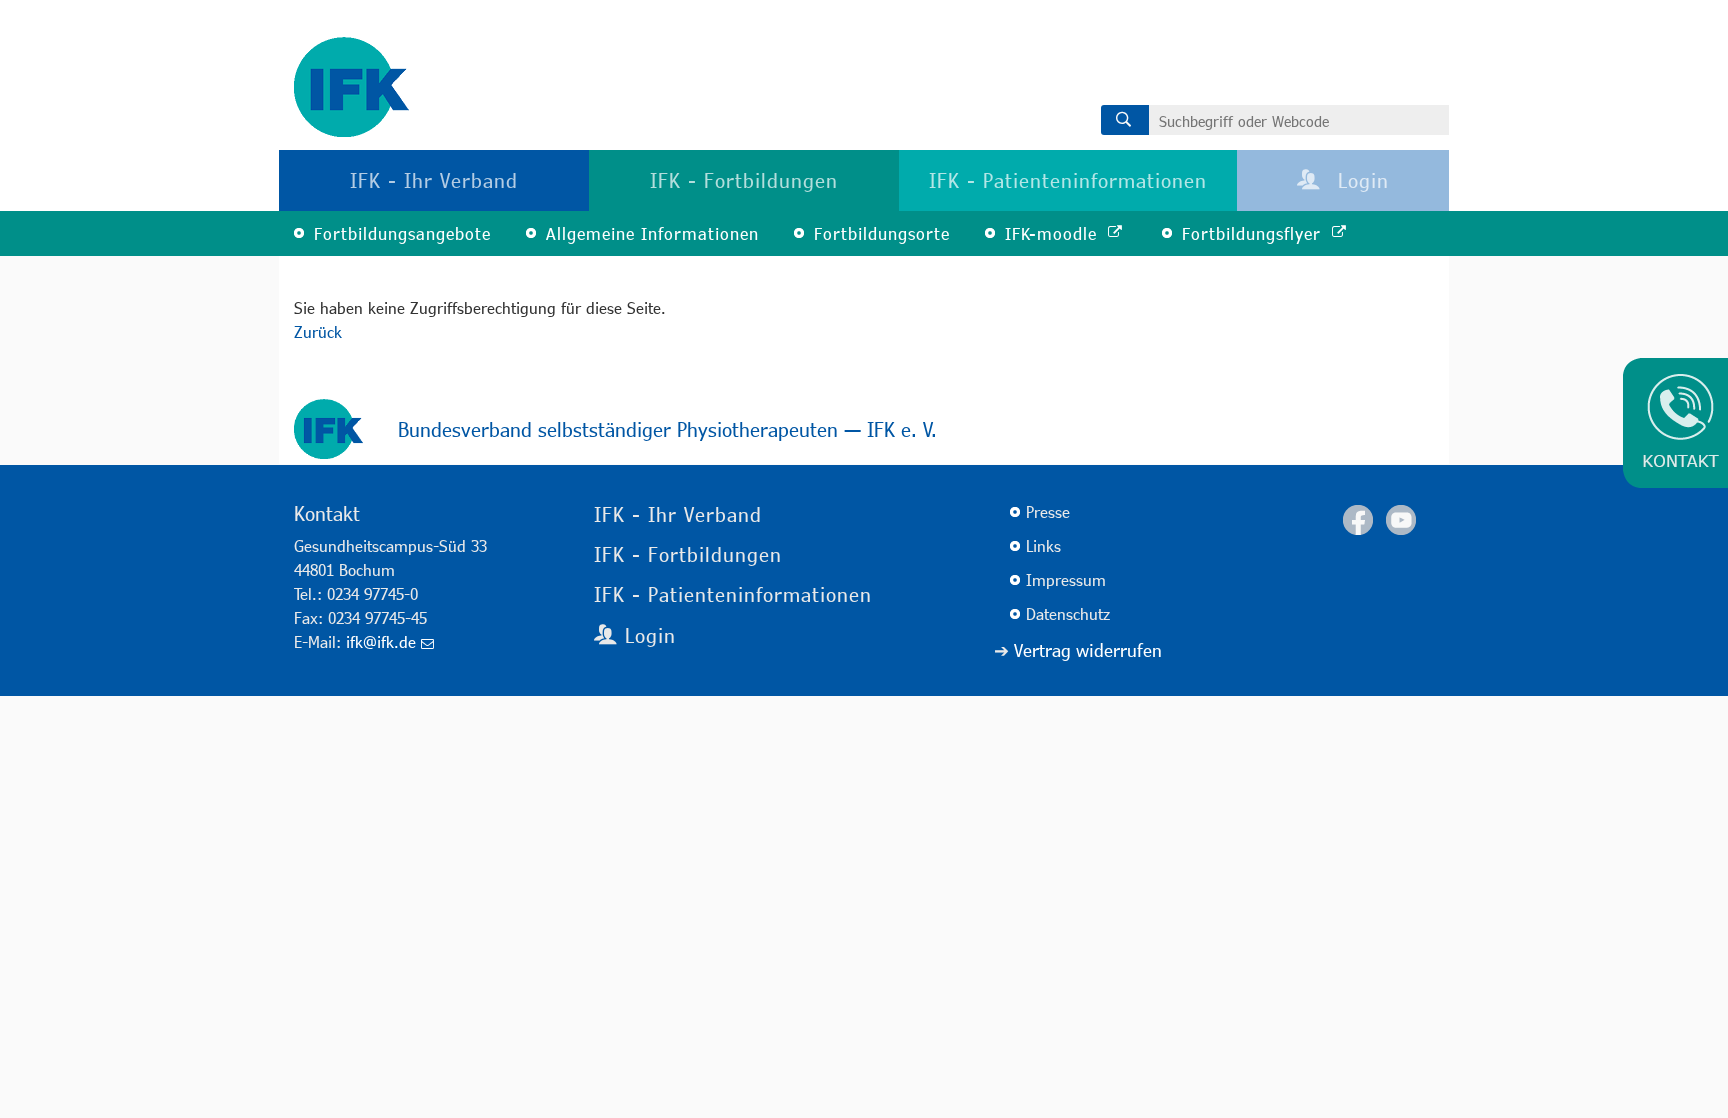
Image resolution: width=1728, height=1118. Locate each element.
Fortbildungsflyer (1254, 233)
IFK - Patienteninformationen (1068, 180)
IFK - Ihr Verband (434, 180)
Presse (1048, 511)
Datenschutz (1068, 613)
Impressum (1066, 579)
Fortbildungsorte (882, 233)
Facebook (1358, 520)
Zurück (318, 331)
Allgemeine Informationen (652, 233)
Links (1043, 545)
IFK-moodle (1054, 233)
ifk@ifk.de (381, 641)
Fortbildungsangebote (402, 233)
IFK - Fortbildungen (744, 180)
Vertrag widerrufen (1088, 650)
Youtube (1401, 520)
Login (1360, 180)
